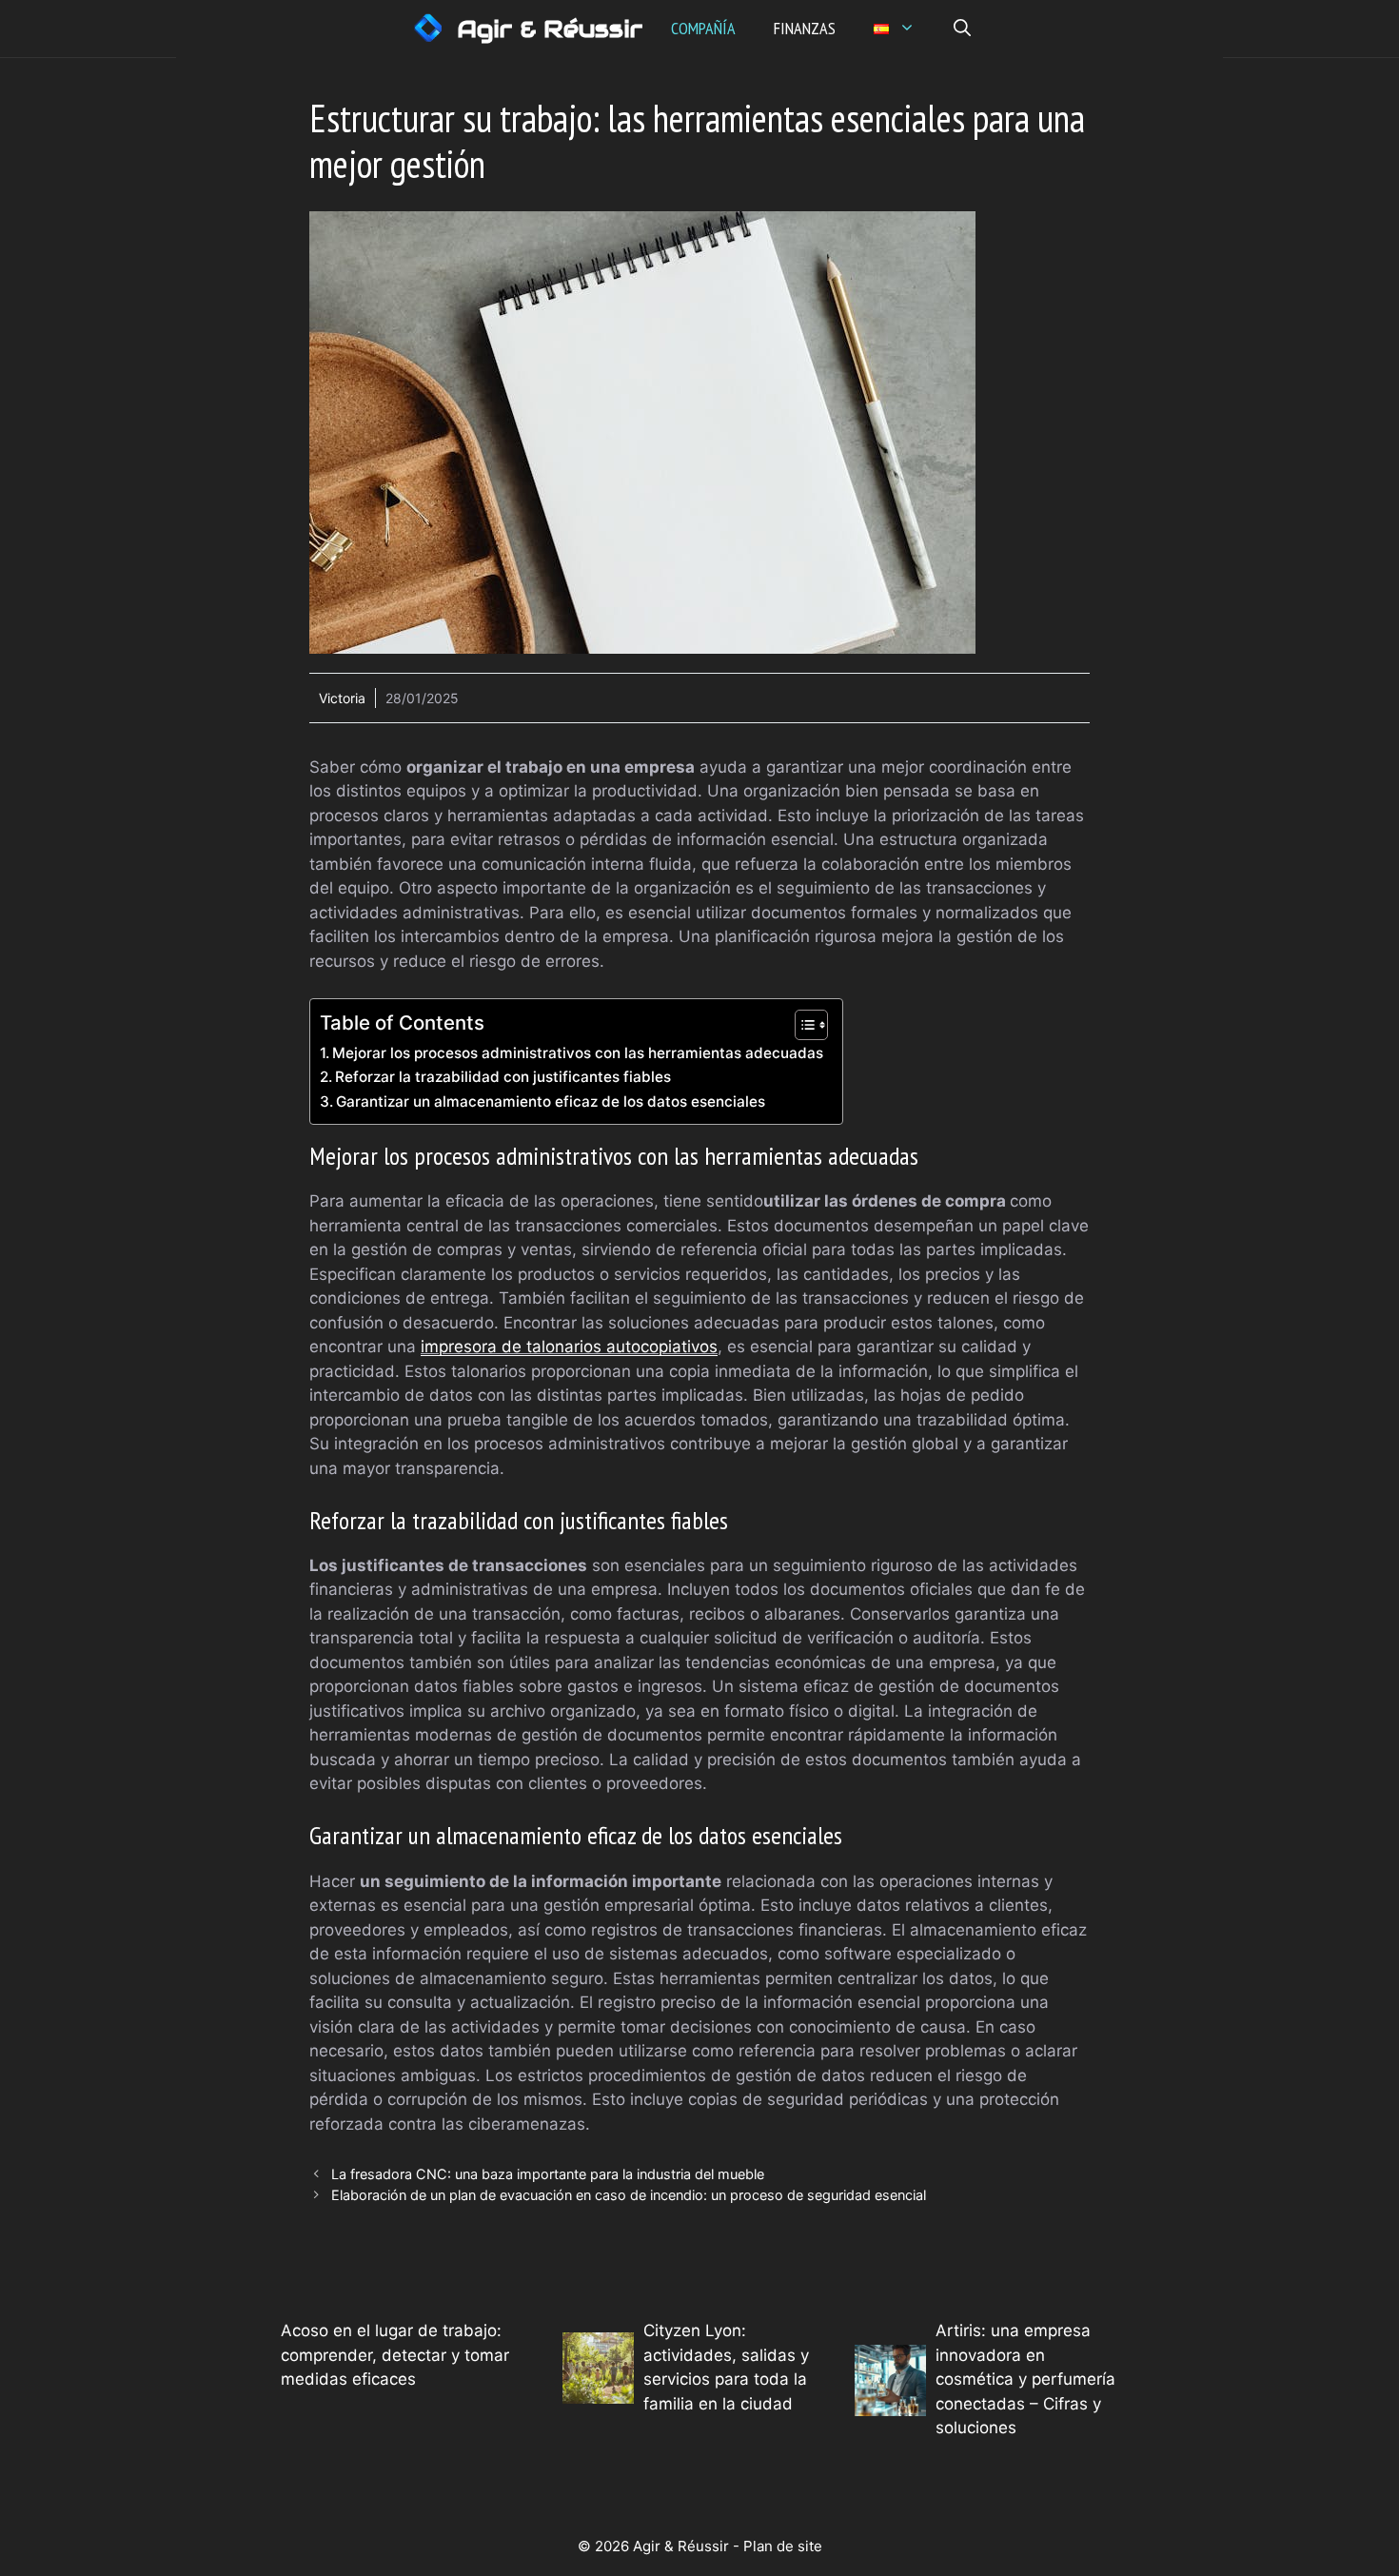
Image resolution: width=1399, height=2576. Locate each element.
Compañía (703, 28)
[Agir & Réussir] (428, 29)
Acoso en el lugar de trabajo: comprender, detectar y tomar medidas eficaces (395, 2355)
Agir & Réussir (550, 29)
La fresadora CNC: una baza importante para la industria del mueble (548, 2174)
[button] (962, 29)
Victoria (342, 698)
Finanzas (805, 28)
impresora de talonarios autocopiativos (569, 1347)
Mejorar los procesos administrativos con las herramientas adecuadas (578, 1053)
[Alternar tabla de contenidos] (802, 1025)
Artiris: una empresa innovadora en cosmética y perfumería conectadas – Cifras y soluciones (1025, 2379)
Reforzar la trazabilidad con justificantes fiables (503, 1077)
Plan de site (783, 2546)
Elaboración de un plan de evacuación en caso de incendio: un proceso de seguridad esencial (629, 2195)
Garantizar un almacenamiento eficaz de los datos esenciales (551, 1101)
